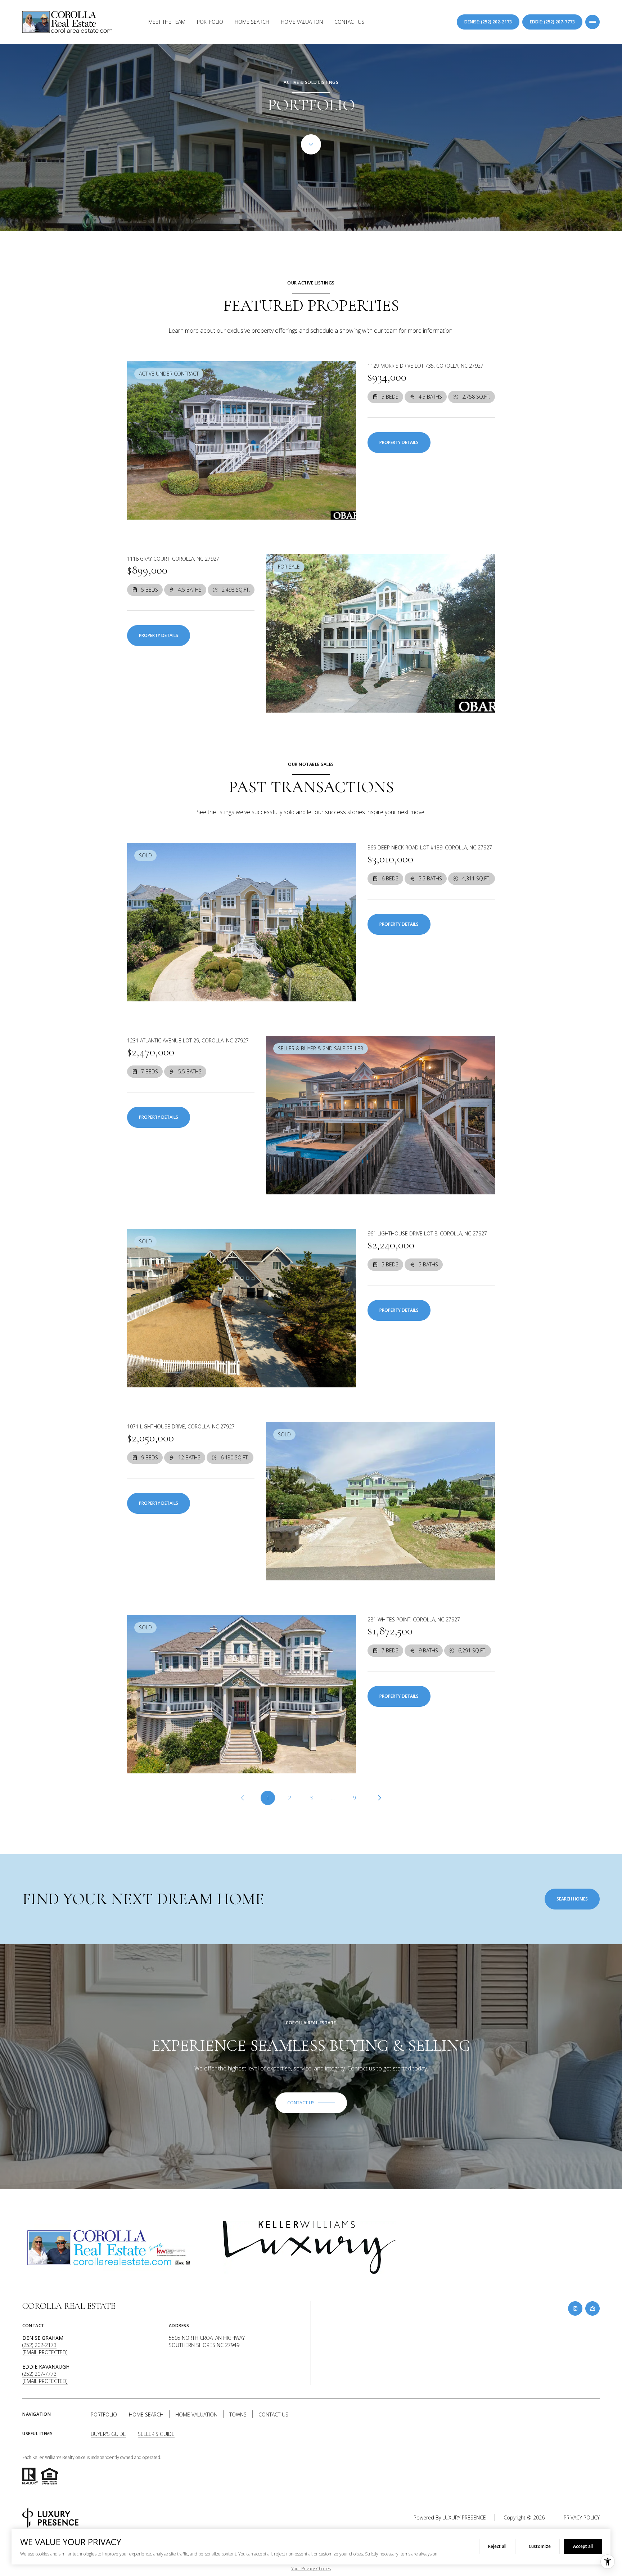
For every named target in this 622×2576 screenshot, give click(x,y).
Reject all (497, 2546)
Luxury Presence (464, 2517)
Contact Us (349, 22)
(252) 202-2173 (39, 2345)
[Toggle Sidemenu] (592, 22)
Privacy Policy (582, 2517)
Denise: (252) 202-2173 (488, 22)
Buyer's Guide (108, 2434)
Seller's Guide (156, 2434)
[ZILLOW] (592, 2308)
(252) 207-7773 (39, 2374)
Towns (238, 2415)
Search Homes (572, 1899)
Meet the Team (167, 22)
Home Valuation (302, 22)
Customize (540, 2546)
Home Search (252, 22)
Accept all (583, 2546)
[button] (311, 2103)
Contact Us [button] (273, 2415)
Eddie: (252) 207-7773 (552, 22)
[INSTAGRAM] (575, 2308)
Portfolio (210, 22)
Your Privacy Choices (311, 2569)
